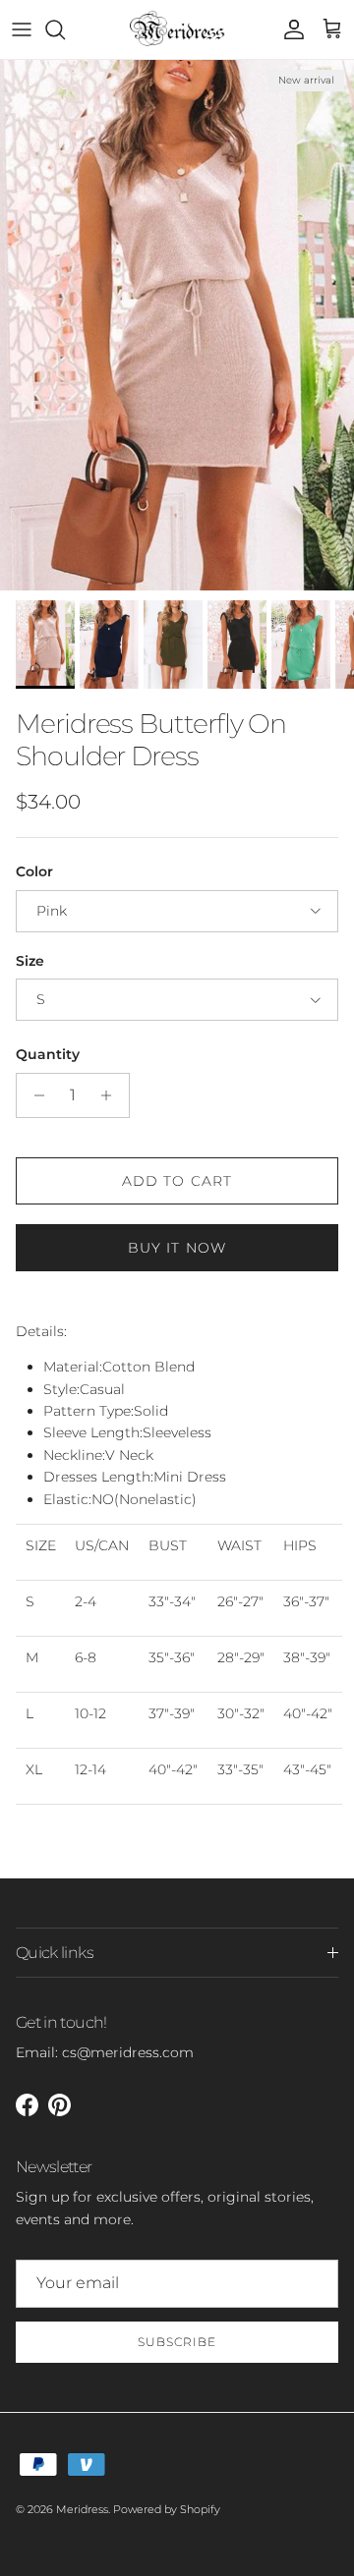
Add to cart (177, 1181)
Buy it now (177, 1248)
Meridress (82, 2509)
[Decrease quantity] (34, 1095)
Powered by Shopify (167, 2509)
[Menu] (22, 29)
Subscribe (177, 2342)
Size (30, 961)
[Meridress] (177, 29)
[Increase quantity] (112, 1095)
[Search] (65, 29)
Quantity (48, 1054)
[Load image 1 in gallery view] (177, 325)
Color (34, 871)
